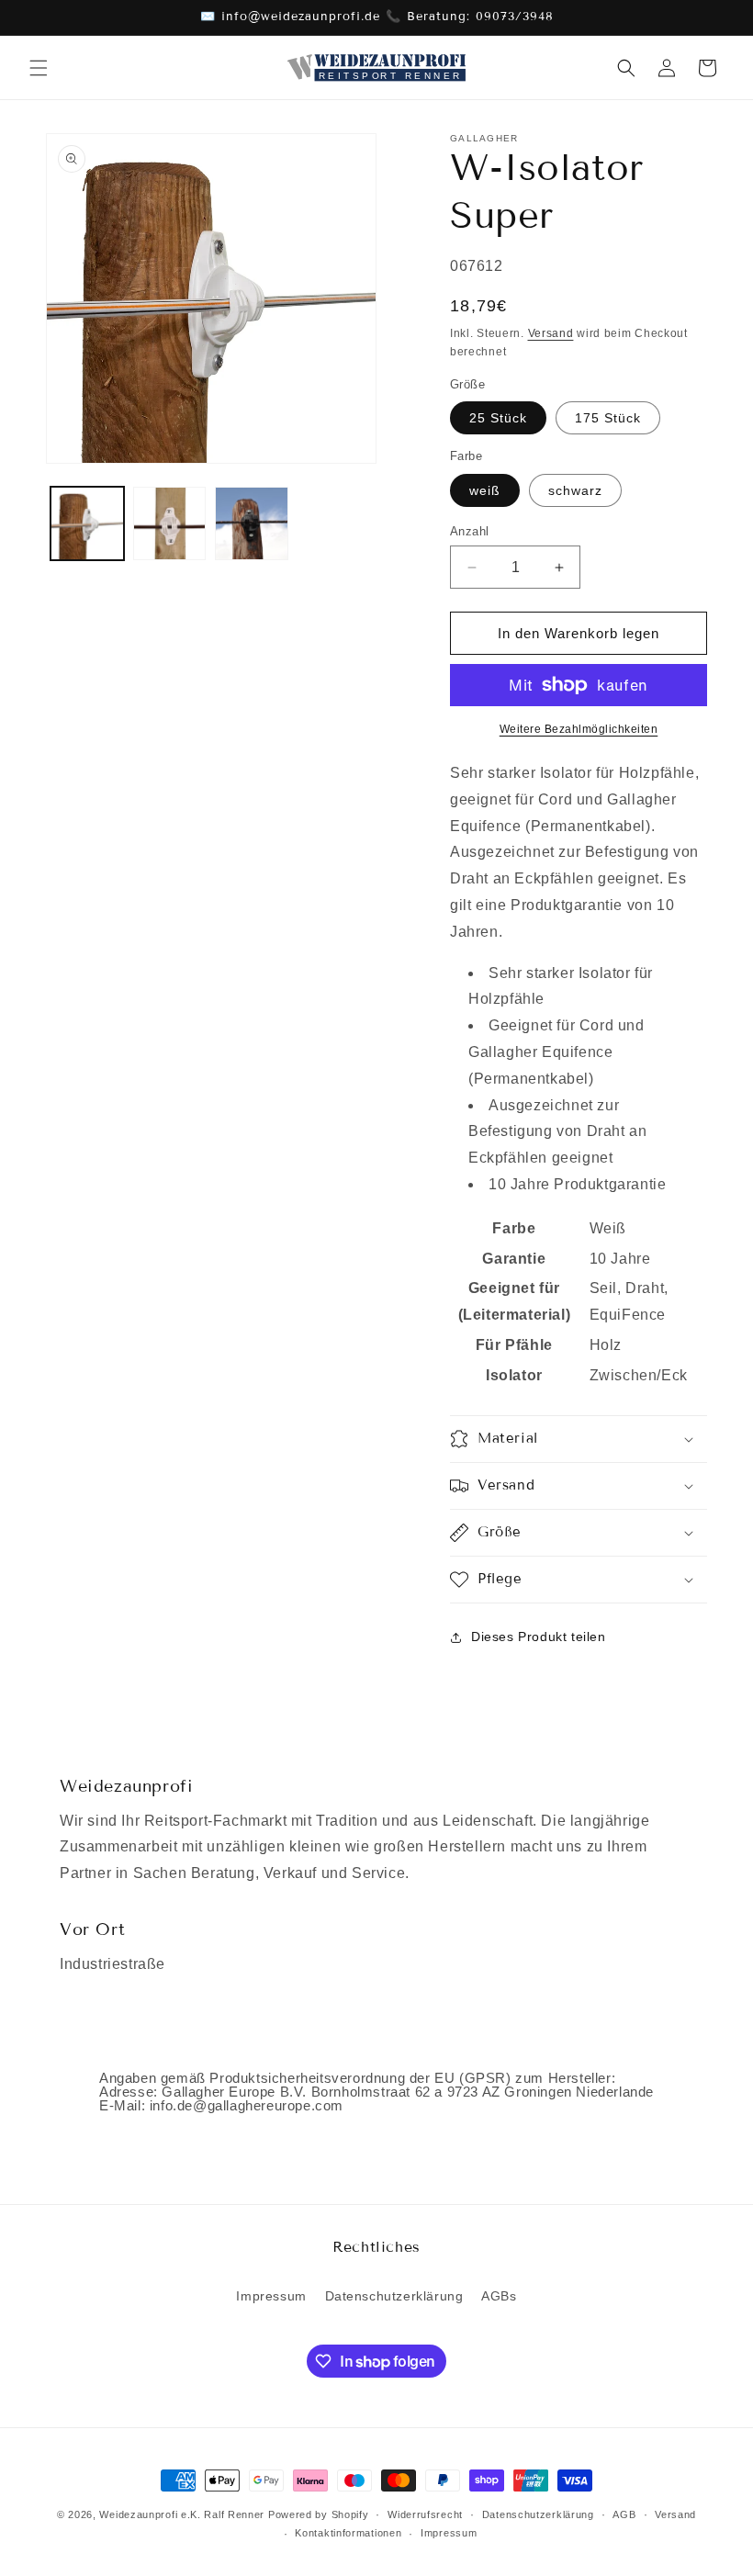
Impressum (271, 2296)
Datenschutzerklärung (394, 2296)
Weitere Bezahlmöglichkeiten (579, 729)
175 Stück (608, 418)
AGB (624, 2514)
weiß (485, 490)
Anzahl (469, 531)
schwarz (575, 490)
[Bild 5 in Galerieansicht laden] (252, 523)
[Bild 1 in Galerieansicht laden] (87, 523)
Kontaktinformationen (348, 2533)
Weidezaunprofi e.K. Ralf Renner (182, 2514)
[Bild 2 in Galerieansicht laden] (170, 523)
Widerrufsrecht (425, 2514)
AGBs (499, 2296)
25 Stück (498, 418)
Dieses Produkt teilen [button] (539, 1637)
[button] (39, 68)
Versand (551, 333)
